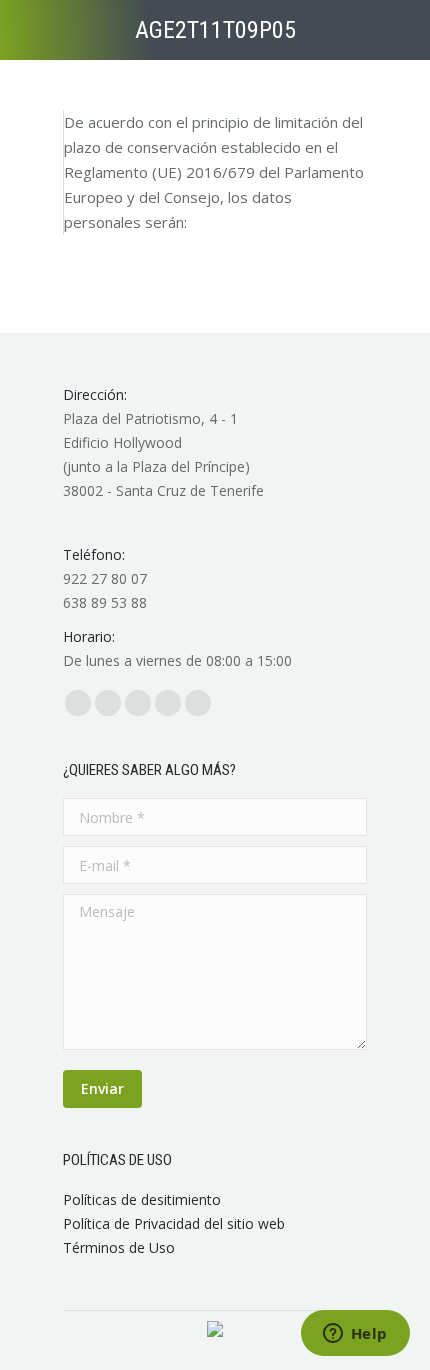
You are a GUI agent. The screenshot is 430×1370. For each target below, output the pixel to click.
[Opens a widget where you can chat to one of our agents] (355, 1335)
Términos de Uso (119, 1247)
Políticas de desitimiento (142, 1199)
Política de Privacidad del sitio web (174, 1223)
